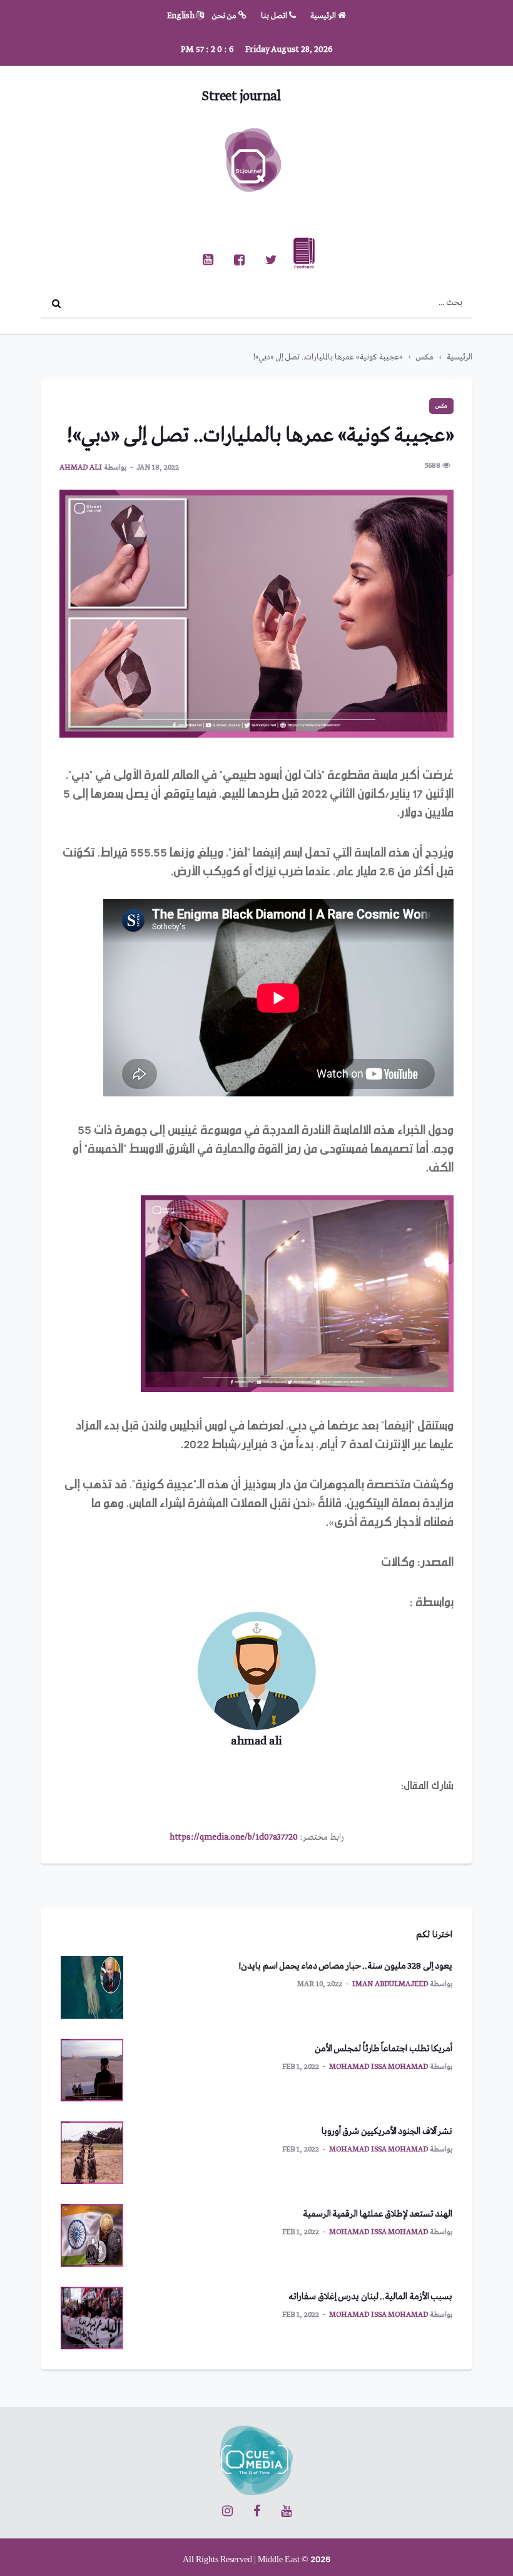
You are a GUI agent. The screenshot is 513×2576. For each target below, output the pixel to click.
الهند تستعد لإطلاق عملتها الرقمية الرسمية (378, 2214)
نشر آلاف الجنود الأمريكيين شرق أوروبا (387, 2131)
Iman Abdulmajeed (390, 1984)
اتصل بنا (275, 16)
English (182, 16)
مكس (425, 357)
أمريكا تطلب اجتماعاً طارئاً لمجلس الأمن (384, 2049)
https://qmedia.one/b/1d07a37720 (234, 1837)
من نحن (225, 16)
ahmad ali (81, 468)
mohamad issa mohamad (378, 2067)
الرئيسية (324, 16)
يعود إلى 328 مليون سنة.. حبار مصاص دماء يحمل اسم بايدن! (345, 1966)
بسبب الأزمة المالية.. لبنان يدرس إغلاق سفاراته (370, 2297)
